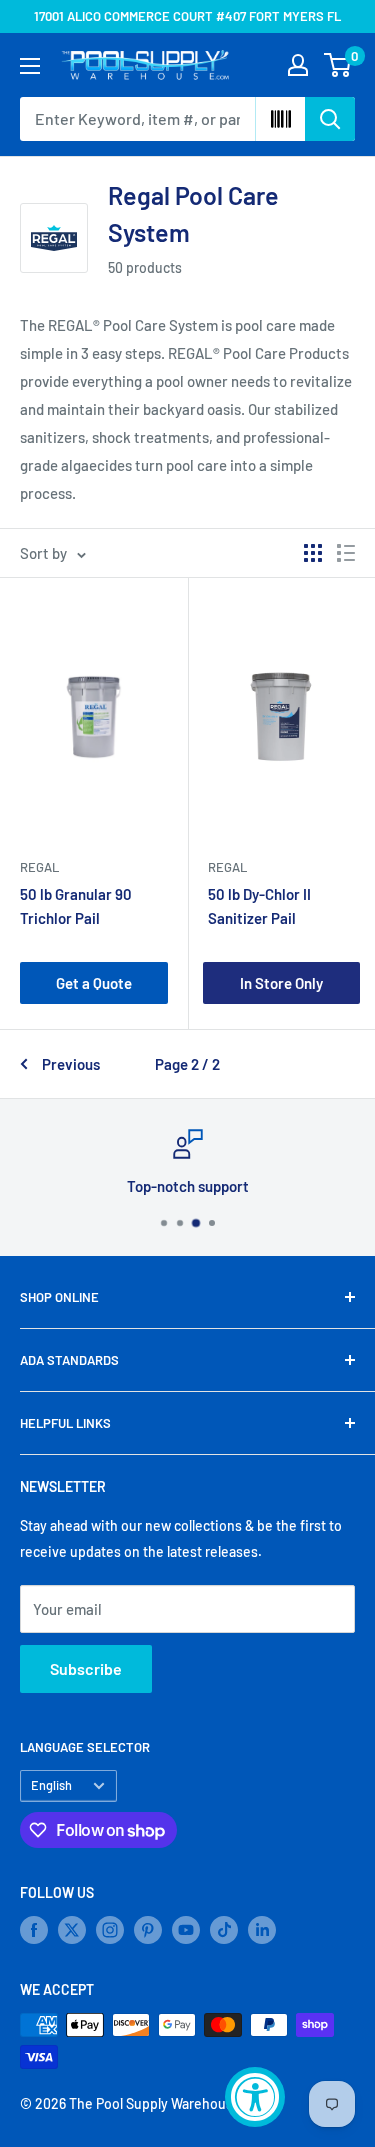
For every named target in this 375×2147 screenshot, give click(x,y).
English (51, 1785)
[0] (338, 65)
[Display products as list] (346, 553)
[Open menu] (30, 66)
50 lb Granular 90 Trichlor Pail (76, 905)
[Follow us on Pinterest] (148, 1930)
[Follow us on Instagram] (110, 1930)
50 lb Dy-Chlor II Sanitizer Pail (259, 905)
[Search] (330, 119)
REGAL (39, 867)
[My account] (298, 65)
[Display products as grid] (313, 553)
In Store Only (281, 983)
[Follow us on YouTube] (186, 1930)
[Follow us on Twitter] (72, 1930)
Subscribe (86, 1668)
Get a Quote (94, 983)
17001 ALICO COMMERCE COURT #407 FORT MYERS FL (187, 16)
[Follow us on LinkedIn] (262, 1930)
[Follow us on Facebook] (34, 1930)
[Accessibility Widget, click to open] (255, 2097)
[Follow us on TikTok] (224, 1930)
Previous (71, 1064)
